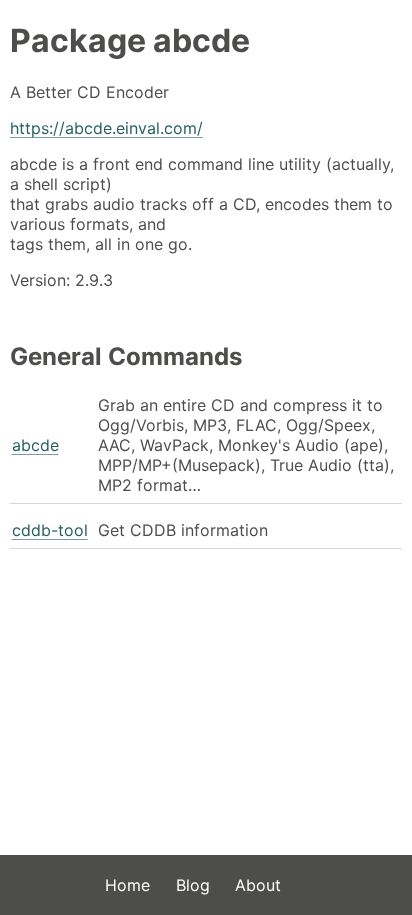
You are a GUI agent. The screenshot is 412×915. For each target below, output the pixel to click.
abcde (35, 445)
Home (127, 885)
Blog (193, 885)
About (258, 885)
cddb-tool (50, 530)
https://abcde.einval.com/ (106, 128)
